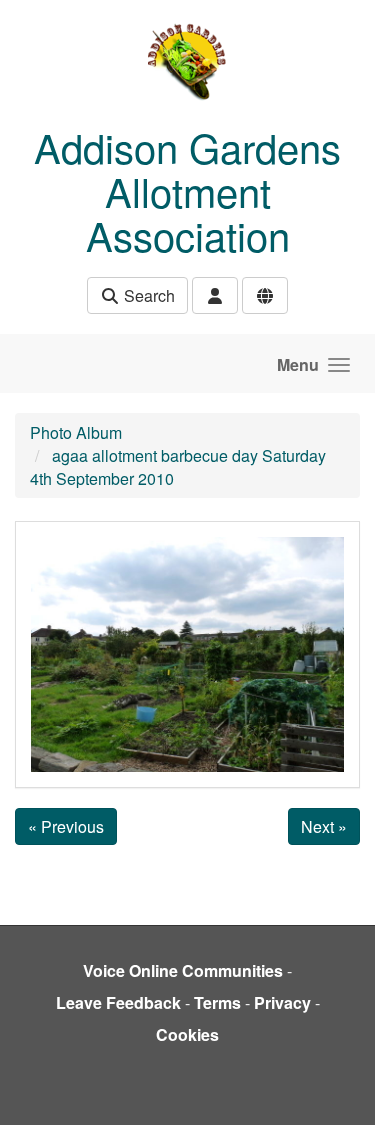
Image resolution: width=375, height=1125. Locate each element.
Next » (324, 826)
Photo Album (76, 432)
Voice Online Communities (183, 970)
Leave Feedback (118, 1002)
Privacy (282, 1002)
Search (147, 295)
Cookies (187, 1034)
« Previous (66, 826)
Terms (217, 1002)
